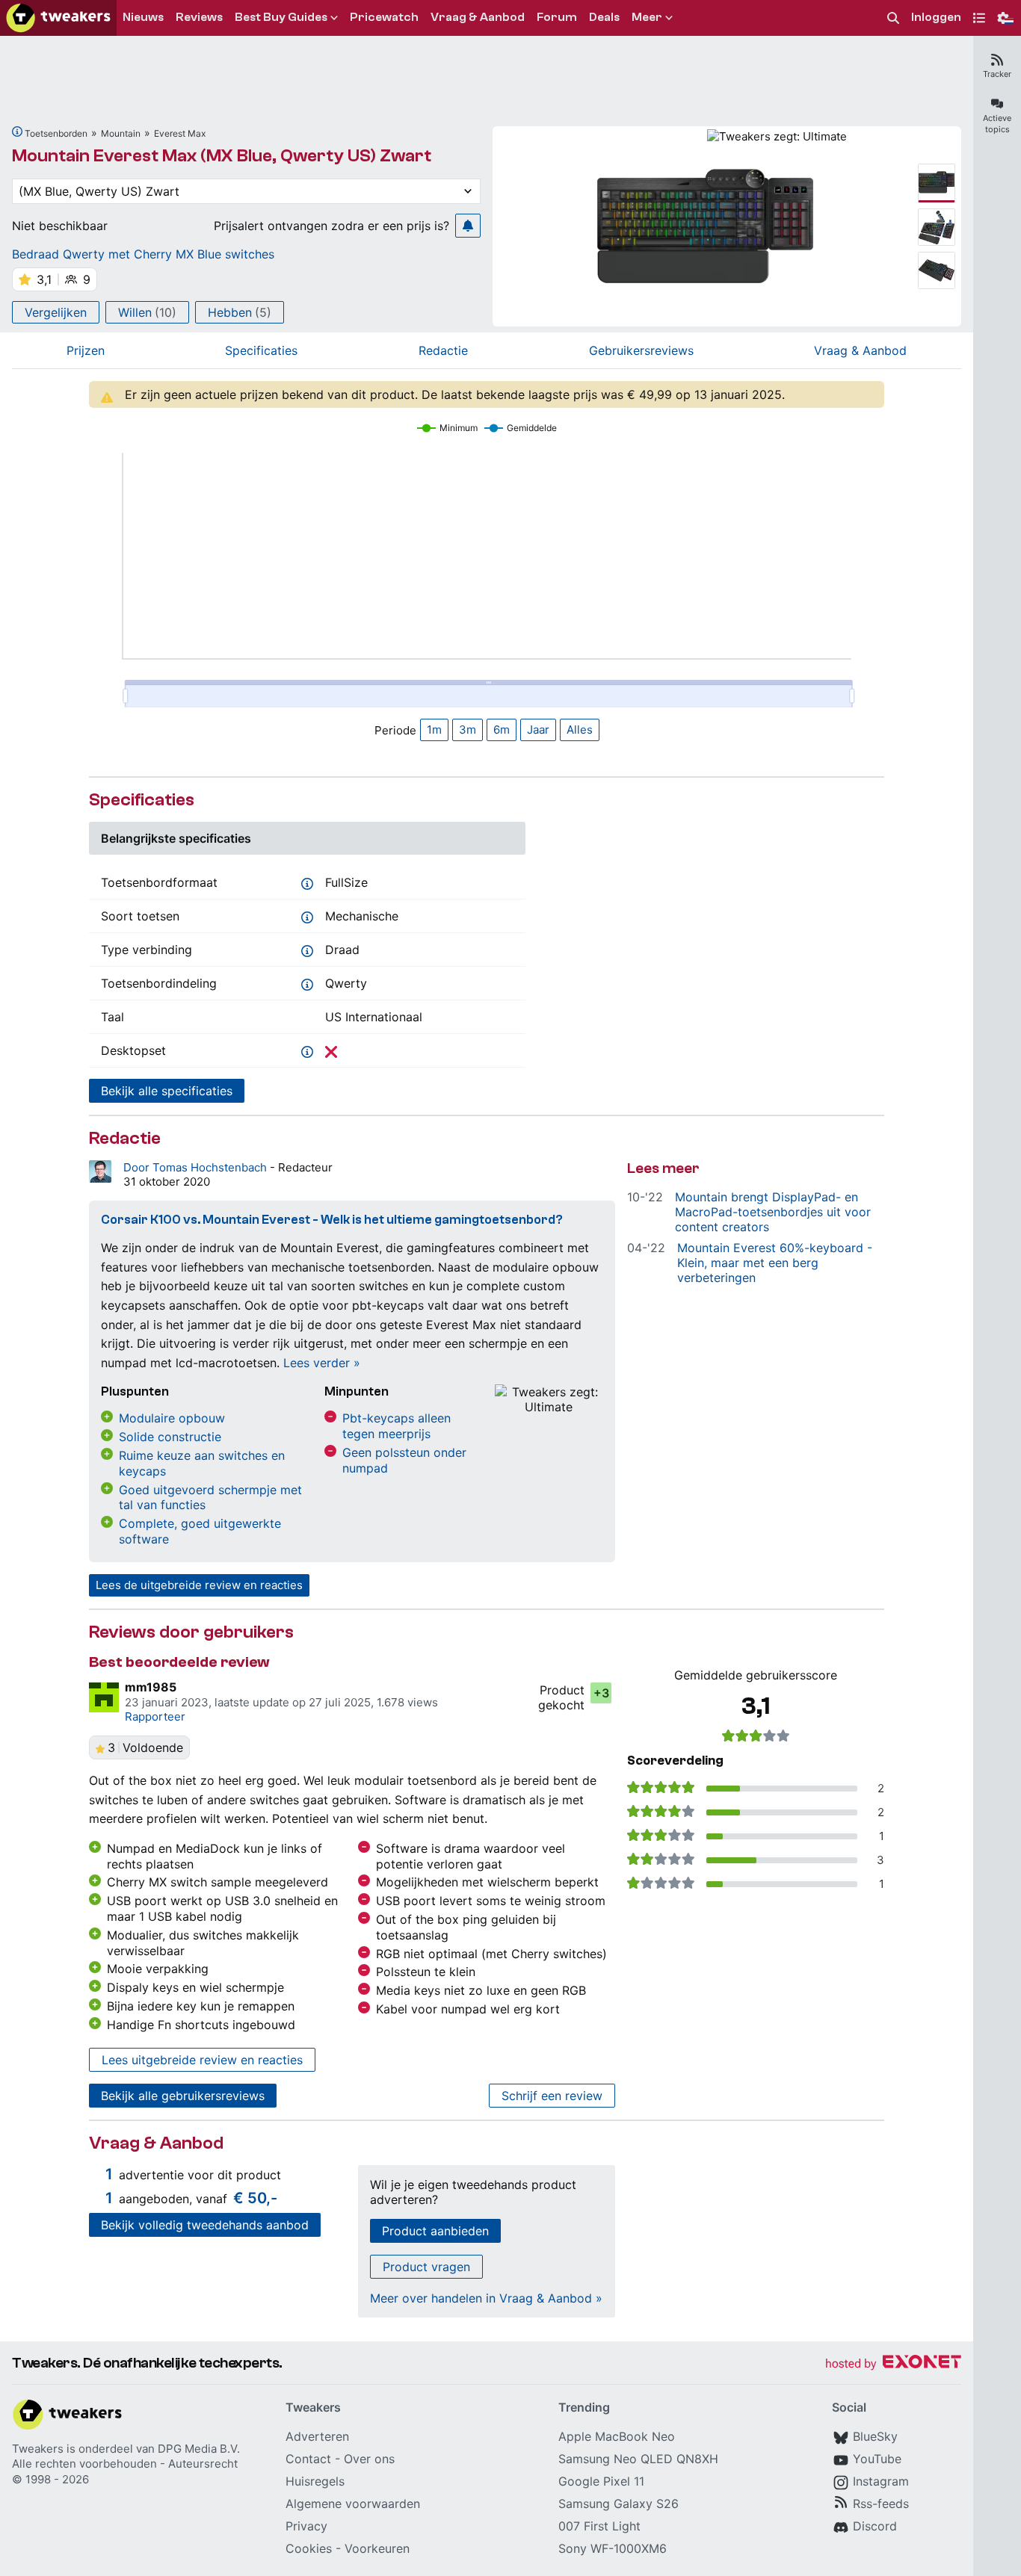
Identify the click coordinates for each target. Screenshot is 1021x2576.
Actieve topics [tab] (997, 124)
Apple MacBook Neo (617, 2436)
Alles (580, 730)
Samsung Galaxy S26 (619, 2504)
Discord (875, 2526)
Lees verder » (322, 1363)
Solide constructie (170, 1437)
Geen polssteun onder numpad (404, 1460)
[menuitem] (893, 18)
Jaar (538, 730)
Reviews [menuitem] (199, 17)
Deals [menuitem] (604, 17)
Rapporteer (155, 1716)
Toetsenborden (56, 133)
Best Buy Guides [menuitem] (281, 17)
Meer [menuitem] (647, 17)
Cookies (309, 2548)
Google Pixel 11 (601, 2481)
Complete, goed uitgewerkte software (200, 1531)
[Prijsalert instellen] (468, 226)
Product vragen (426, 2267)
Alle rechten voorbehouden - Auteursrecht (125, 2464)
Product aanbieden (435, 2231)
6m (502, 730)
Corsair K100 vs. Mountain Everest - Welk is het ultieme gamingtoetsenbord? (332, 1220)
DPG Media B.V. (199, 2449)
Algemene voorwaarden (353, 2504)
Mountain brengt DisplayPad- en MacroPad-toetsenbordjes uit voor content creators (773, 1212)
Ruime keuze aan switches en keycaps (202, 1463)
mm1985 (151, 1687)
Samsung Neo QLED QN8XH (638, 2459)
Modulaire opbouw (172, 1418)
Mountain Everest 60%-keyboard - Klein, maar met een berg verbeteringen (775, 1263)
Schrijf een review (552, 2096)
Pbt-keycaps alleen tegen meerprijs (397, 1426)
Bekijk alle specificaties (167, 1091)
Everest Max (180, 133)
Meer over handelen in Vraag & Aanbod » (486, 2298)
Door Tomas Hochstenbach (197, 1167)
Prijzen (86, 350)
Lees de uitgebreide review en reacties (199, 1585)
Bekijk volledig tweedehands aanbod (205, 2225)
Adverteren (317, 2436)
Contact (308, 2459)
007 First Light (599, 2526)
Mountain (121, 133)
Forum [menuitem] (557, 17)
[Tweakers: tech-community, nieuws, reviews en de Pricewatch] (58, 18)
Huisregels (315, 2481)
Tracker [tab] (997, 74)
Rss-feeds (881, 2504)
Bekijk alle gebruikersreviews (183, 2096)
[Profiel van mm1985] (104, 1697)
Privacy (306, 2526)
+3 (601, 1693)
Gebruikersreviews (641, 350)
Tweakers (38, 2449)
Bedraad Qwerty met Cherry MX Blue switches (143, 254)
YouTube (877, 2459)
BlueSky (875, 2436)
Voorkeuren (377, 2548)
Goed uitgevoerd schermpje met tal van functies (210, 1498)
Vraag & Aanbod (860, 350)
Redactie (443, 350)
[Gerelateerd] (17, 131)
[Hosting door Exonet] (893, 2364)
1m (434, 730)
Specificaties (261, 350)
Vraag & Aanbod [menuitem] (478, 17)
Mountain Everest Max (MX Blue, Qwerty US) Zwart (222, 156)
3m (468, 730)
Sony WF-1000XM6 (613, 2548)
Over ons (369, 2459)
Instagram (881, 2481)
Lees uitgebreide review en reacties (202, 2060)
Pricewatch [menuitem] (384, 17)
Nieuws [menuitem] (143, 17)
